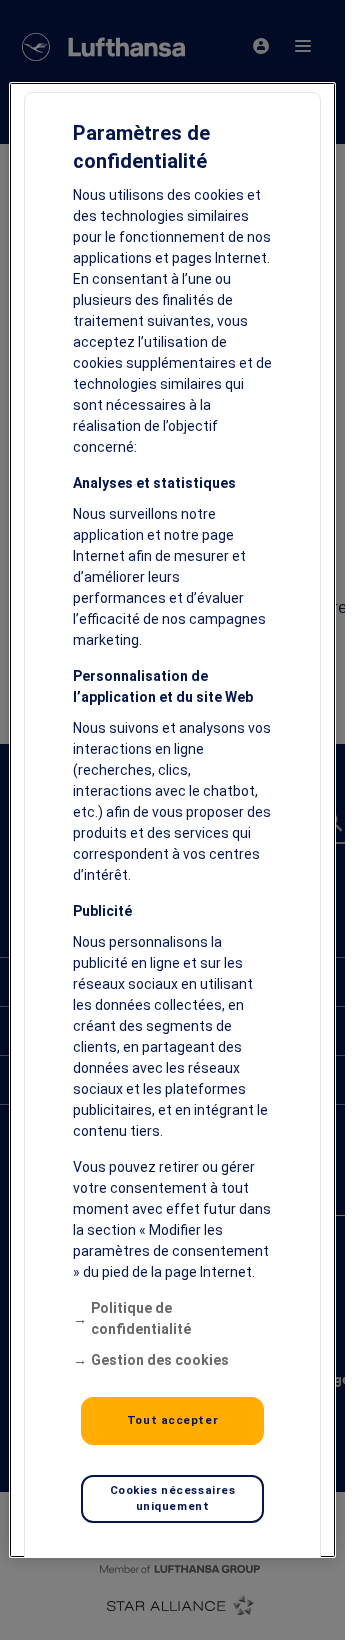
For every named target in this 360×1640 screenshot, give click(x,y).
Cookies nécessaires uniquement (173, 1498)
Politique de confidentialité (141, 1318)
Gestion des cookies (160, 1360)
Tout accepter (172, 1420)
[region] (173, 820)
